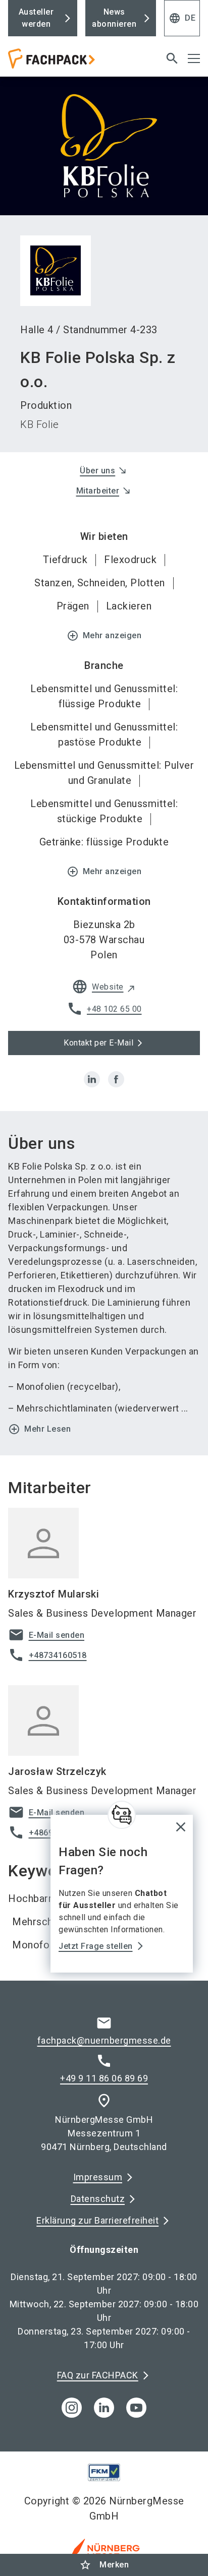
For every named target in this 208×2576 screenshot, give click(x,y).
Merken (104, 2565)
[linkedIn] (104, 2408)
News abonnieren (114, 18)
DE (182, 18)
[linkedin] (92, 1079)
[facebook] (116, 1079)
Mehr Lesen (39, 1429)
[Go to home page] (71, 63)
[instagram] (72, 2408)
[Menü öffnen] (194, 58)
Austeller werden (36, 18)
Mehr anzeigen (104, 636)
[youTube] (136, 2408)
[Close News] (122, 1815)
